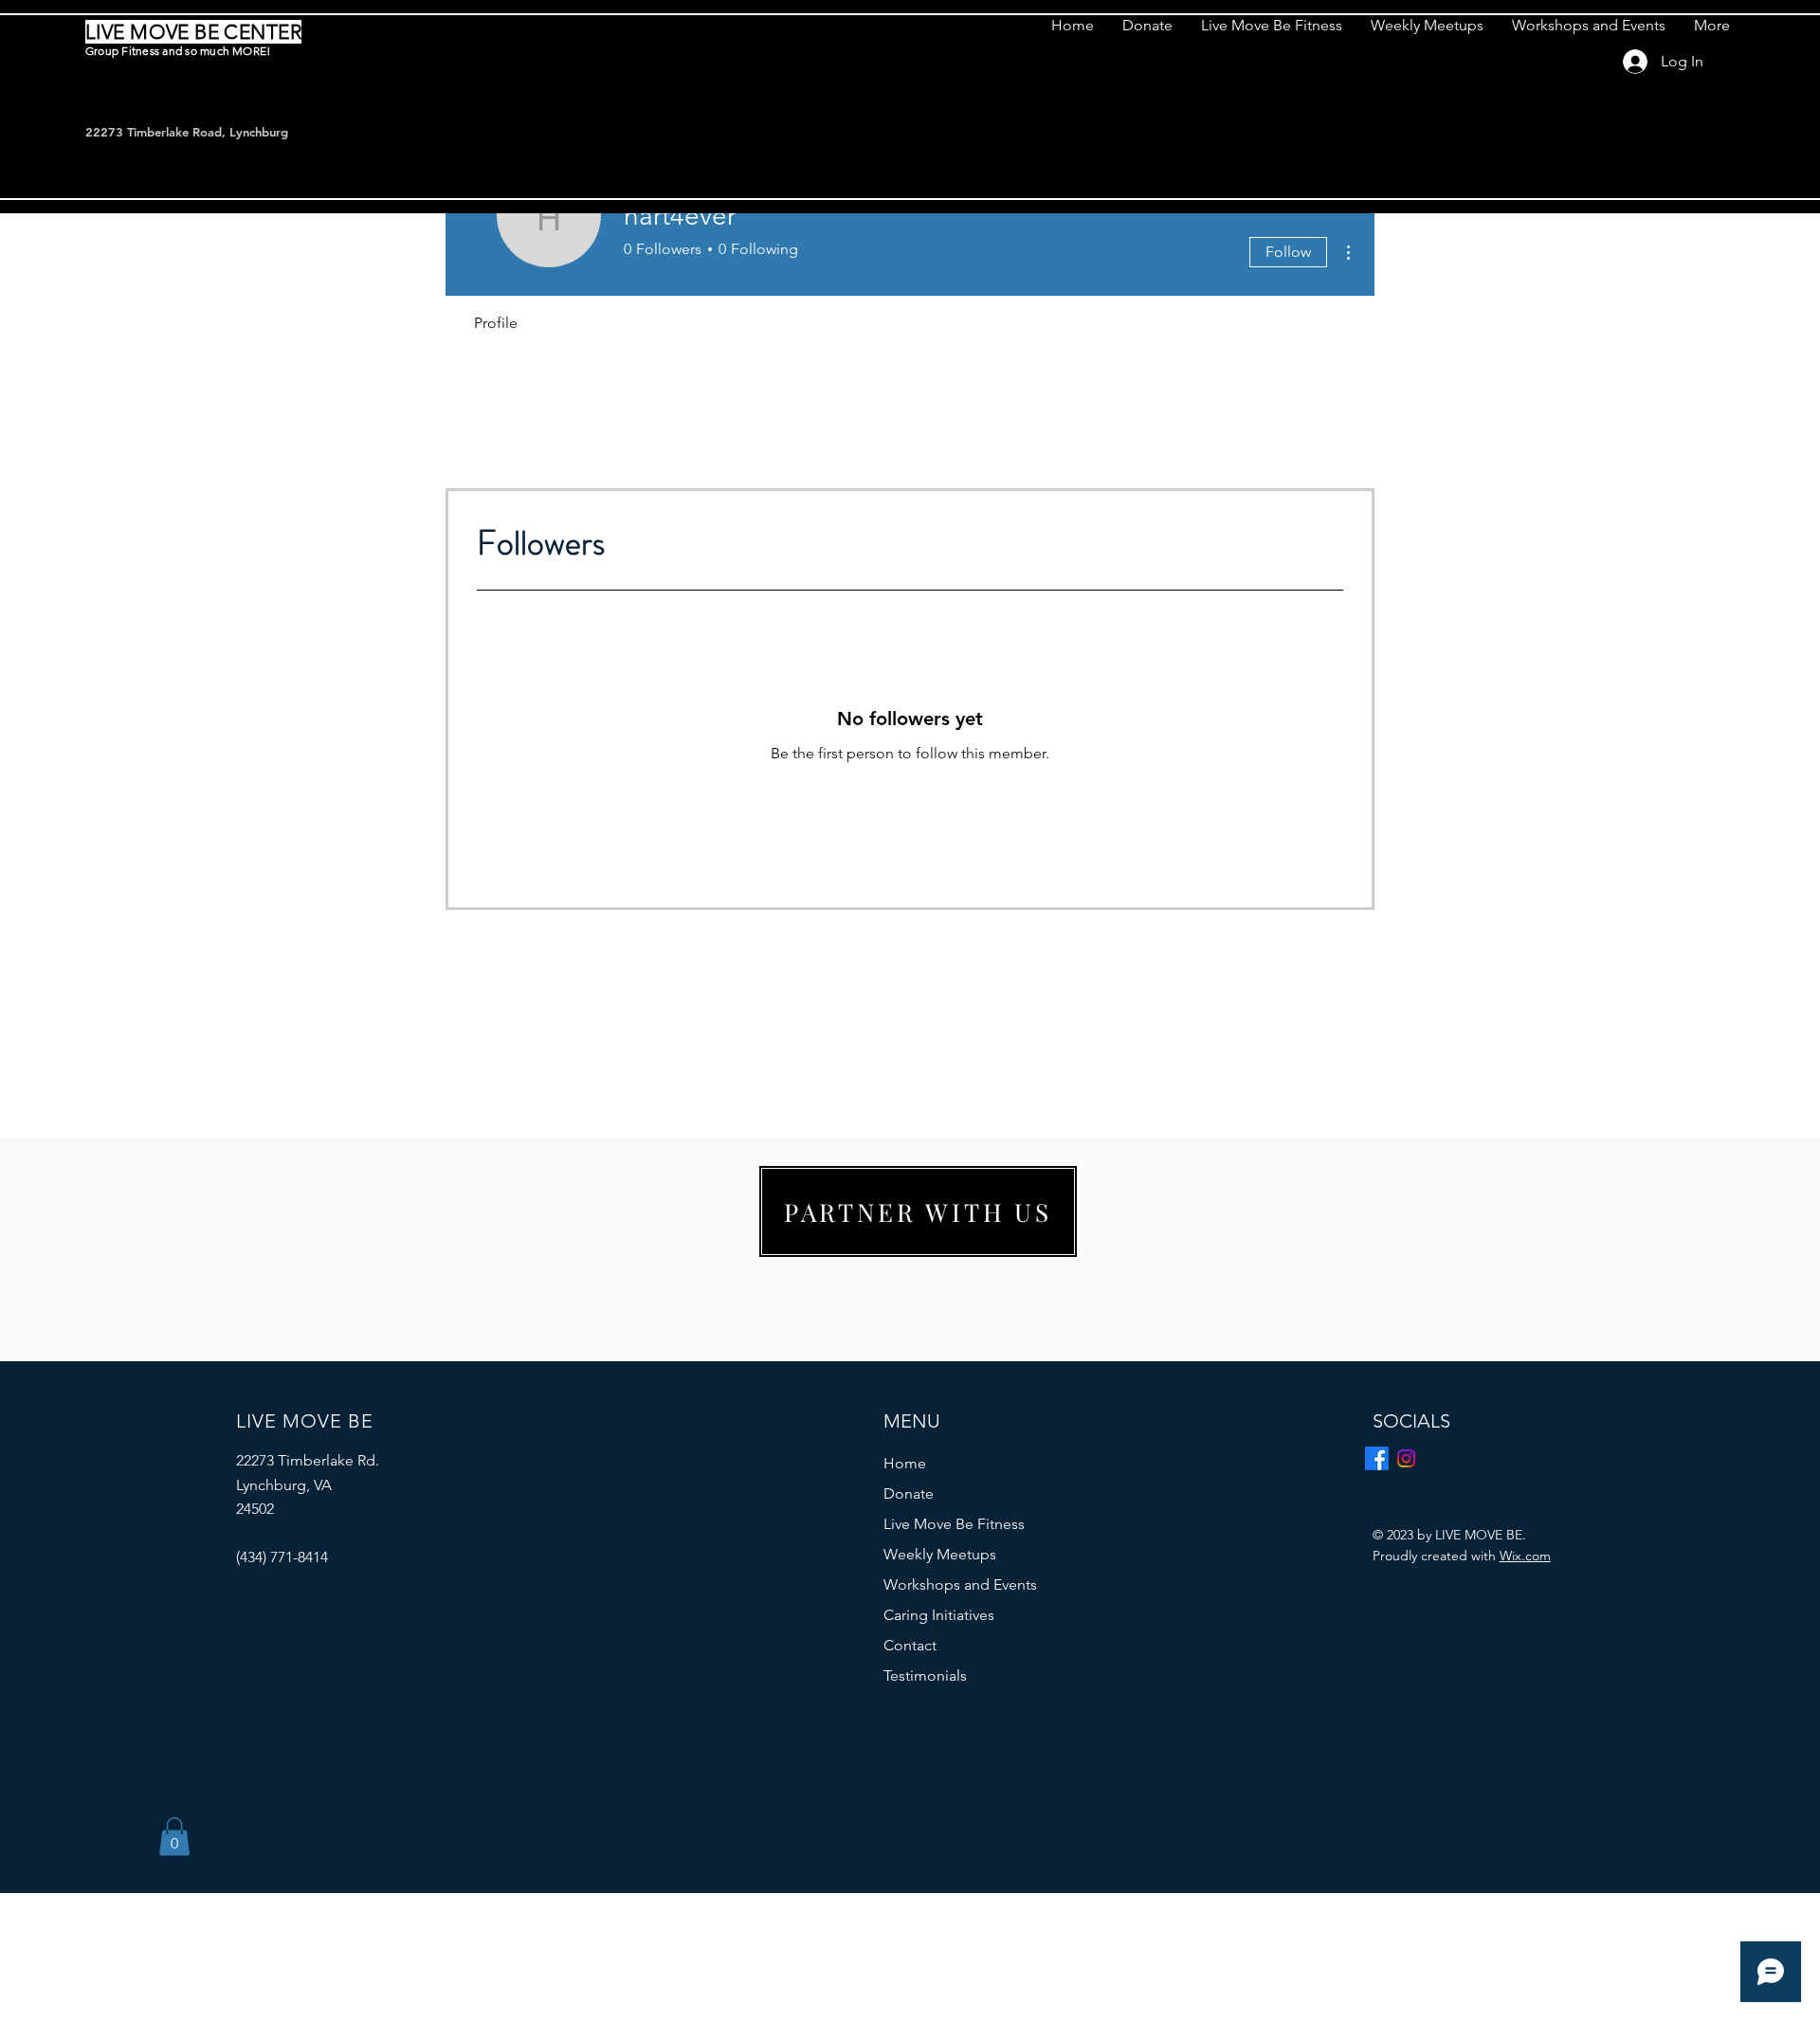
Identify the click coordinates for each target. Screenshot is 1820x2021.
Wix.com (1525, 1556)
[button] (174, 1837)
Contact (910, 1645)
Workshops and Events (960, 1584)
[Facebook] (1377, 1458)
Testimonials (925, 1675)
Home (905, 1463)
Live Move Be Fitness (954, 1524)
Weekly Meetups (940, 1554)
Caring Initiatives (939, 1615)
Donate (909, 1493)
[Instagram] (1406, 1458)
